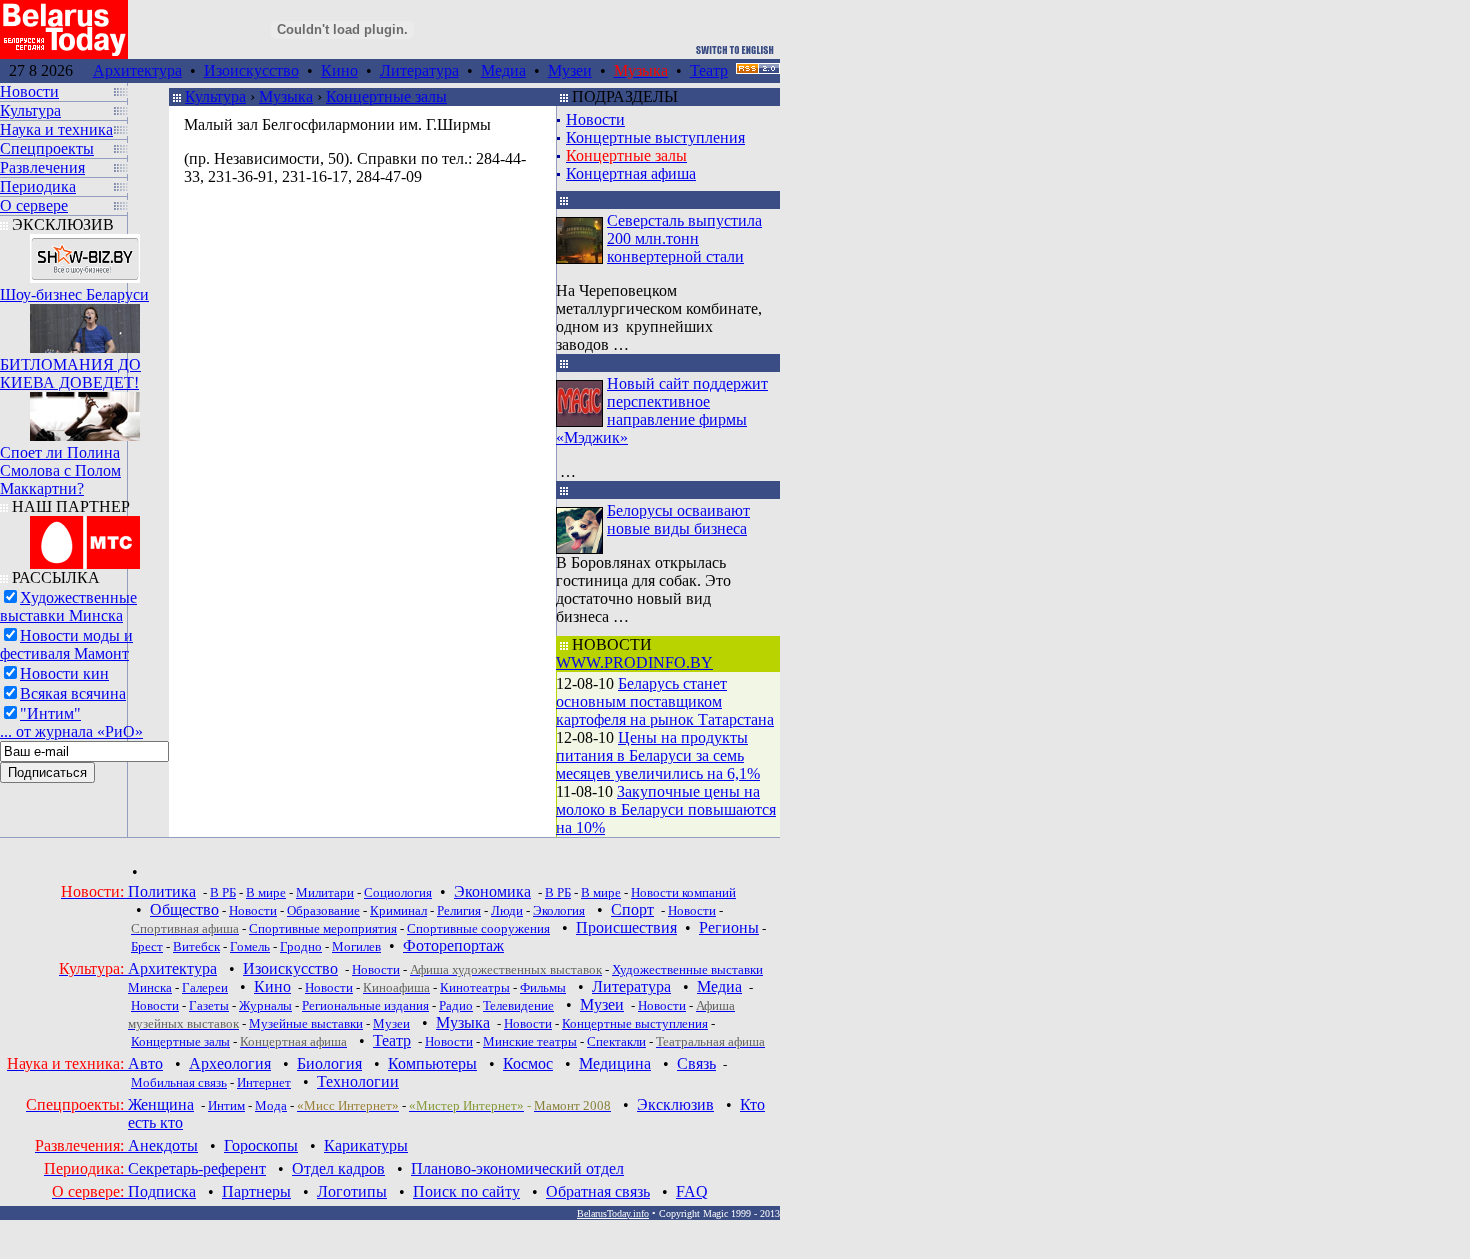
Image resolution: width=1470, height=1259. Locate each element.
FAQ (692, 1191)
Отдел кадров (338, 1168)
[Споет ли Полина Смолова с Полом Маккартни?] (85, 411)
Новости (595, 119)
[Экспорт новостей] (758, 68)
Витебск (196, 946)
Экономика (492, 891)
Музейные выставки (306, 1023)
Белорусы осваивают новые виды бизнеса (678, 519)
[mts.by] (85, 537)
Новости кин (64, 673)
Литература (419, 70)
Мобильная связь (179, 1082)
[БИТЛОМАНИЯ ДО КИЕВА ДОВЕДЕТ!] (85, 323)
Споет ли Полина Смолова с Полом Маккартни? (60, 470)
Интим (226, 1105)
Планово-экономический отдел (517, 1168)
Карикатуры (366, 1145)
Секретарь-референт (197, 1168)
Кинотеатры (475, 987)
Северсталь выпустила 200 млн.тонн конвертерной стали (684, 238)
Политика (162, 891)
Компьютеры (432, 1063)
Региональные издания (365, 1005)
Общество (184, 909)
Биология (329, 1063)
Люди (507, 910)
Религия (459, 910)
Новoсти (449, 1041)
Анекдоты (163, 1145)
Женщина (161, 1104)
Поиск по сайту (466, 1191)
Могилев (356, 946)
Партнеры (256, 1191)
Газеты (209, 1005)
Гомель (250, 946)
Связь (696, 1063)
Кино (339, 70)
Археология (230, 1063)
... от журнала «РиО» (71, 731)
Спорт (632, 909)
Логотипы (352, 1191)
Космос (528, 1063)
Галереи (205, 987)
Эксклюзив (675, 1104)
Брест (147, 946)
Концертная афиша (631, 173)
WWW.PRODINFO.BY (634, 662)
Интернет (264, 1082)
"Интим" (50, 713)
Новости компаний (683, 892)
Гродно (301, 946)
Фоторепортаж (453, 945)
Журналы (265, 1005)
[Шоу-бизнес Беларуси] (85, 253)
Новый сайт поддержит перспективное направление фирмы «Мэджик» (662, 410)
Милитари (325, 892)
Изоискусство (251, 70)
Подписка (162, 1191)
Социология (398, 892)
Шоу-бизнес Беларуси (74, 294)
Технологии (358, 1081)
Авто (145, 1063)
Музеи (570, 70)
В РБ (223, 892)
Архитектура (137, 70)
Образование (323, 910)
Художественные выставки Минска (68, 606)
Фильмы (543, 987)
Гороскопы (261, 1145)
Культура (215, 96)
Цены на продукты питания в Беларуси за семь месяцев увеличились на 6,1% (658, 755)
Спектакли (616, 1041)
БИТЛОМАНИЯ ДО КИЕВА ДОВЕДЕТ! (70, 373)
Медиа (503, 70)
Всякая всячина (73, 693)
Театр (709, 70)
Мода (271, 1105)
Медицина (615, 1063)
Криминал (398, 910)
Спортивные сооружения (478, 928)
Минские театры (530, 1041)
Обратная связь (598, 1191)
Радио (456, 1005)
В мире (266, 892)
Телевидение (518, 1005)
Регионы (729, 927)
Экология (559, 910)
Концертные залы (386, 96)
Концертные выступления (655, 137)
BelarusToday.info (613, 1213)
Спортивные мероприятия (323, 928)
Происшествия (626, 927)
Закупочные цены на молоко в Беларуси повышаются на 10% (666, 809)
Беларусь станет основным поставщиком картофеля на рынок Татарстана (665, 701)
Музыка (286, 96)
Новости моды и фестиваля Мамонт (66, 644)
